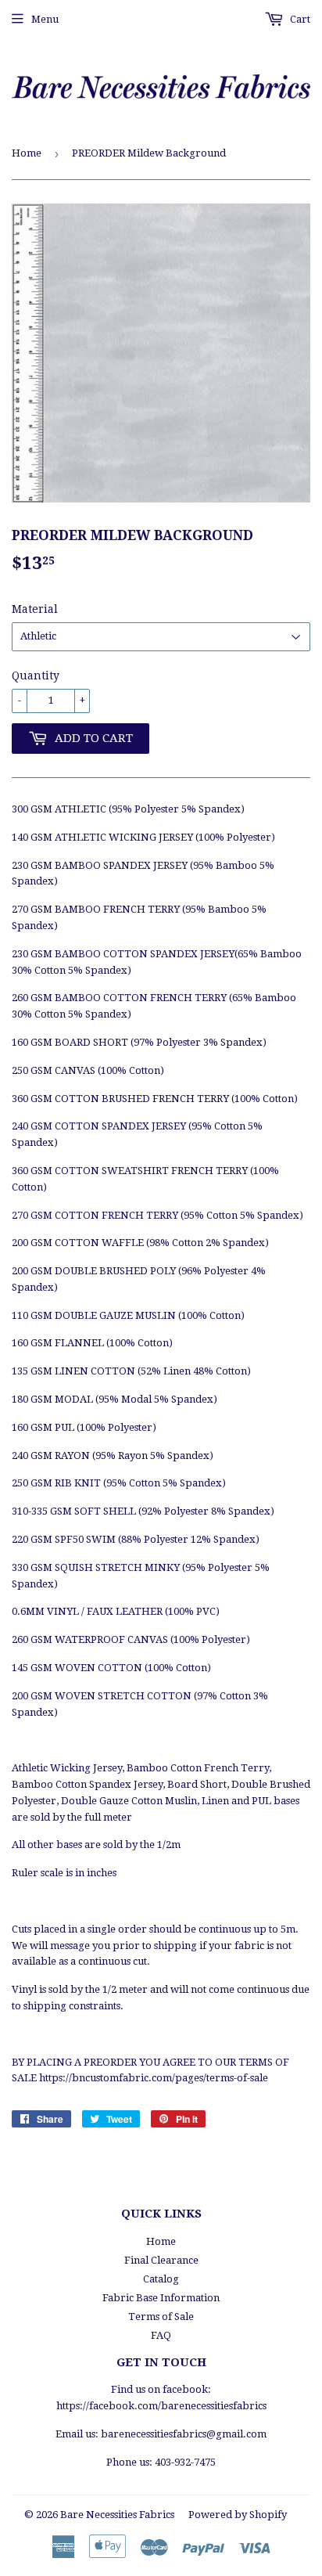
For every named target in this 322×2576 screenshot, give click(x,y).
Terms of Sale (161, 2317)
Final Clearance (161, 2260)
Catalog (161, 2279)
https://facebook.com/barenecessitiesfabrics (161, 2406)
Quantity (36, 676)
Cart (299, 19)
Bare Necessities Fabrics (117, 2515)
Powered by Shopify (238, 2515)
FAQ (161, 2335)
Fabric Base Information (161, 2298)
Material (35, 609)
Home (27, 153)
